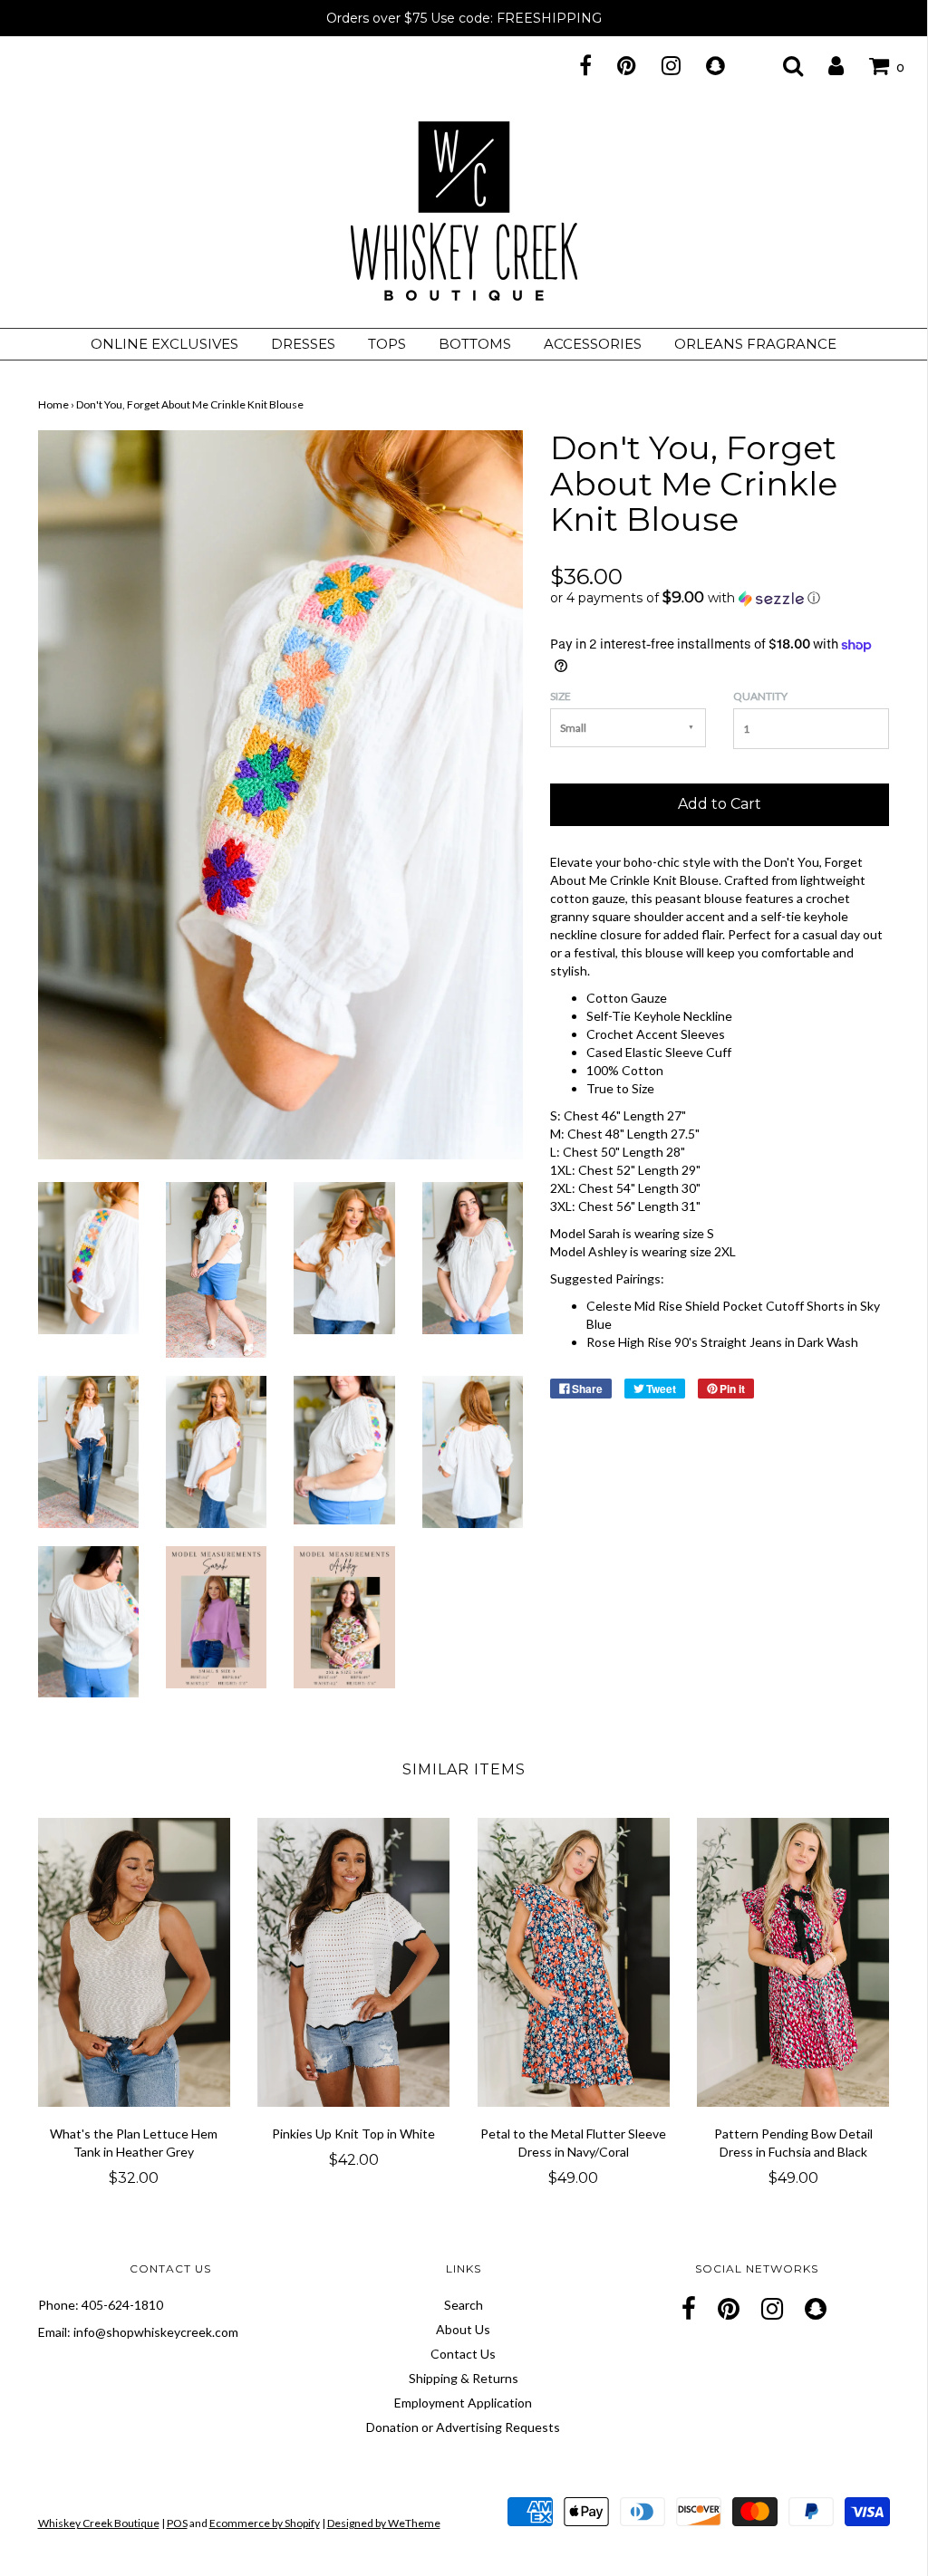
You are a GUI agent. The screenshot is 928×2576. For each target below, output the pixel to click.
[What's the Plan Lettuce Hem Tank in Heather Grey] (135, 1962)
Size (561, 696)
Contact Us (463, 2354)
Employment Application (463, 2403)
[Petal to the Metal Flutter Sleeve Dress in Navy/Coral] (574, 1962)
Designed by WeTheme (384, 2523)
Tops (387, 344)
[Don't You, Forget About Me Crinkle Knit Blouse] (88, 1256)
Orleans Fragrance (755, 344)
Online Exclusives (164, 344)
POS (177, 2523)
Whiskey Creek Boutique (99, 2523)
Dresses (303, 344)
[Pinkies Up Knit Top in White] (354, 1962)
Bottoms (475, 344)
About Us (463, 2329)
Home (53, 404)
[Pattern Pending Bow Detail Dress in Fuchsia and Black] (793, 1962)
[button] (720, 598)
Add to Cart (720, 804)
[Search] (782, 65)
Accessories (593, 344)
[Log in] (825, 65)
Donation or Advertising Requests (463, 2427)
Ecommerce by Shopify (265, 2523)
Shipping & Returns (464, 2378)
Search (464, 2305)
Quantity (760, 696)
